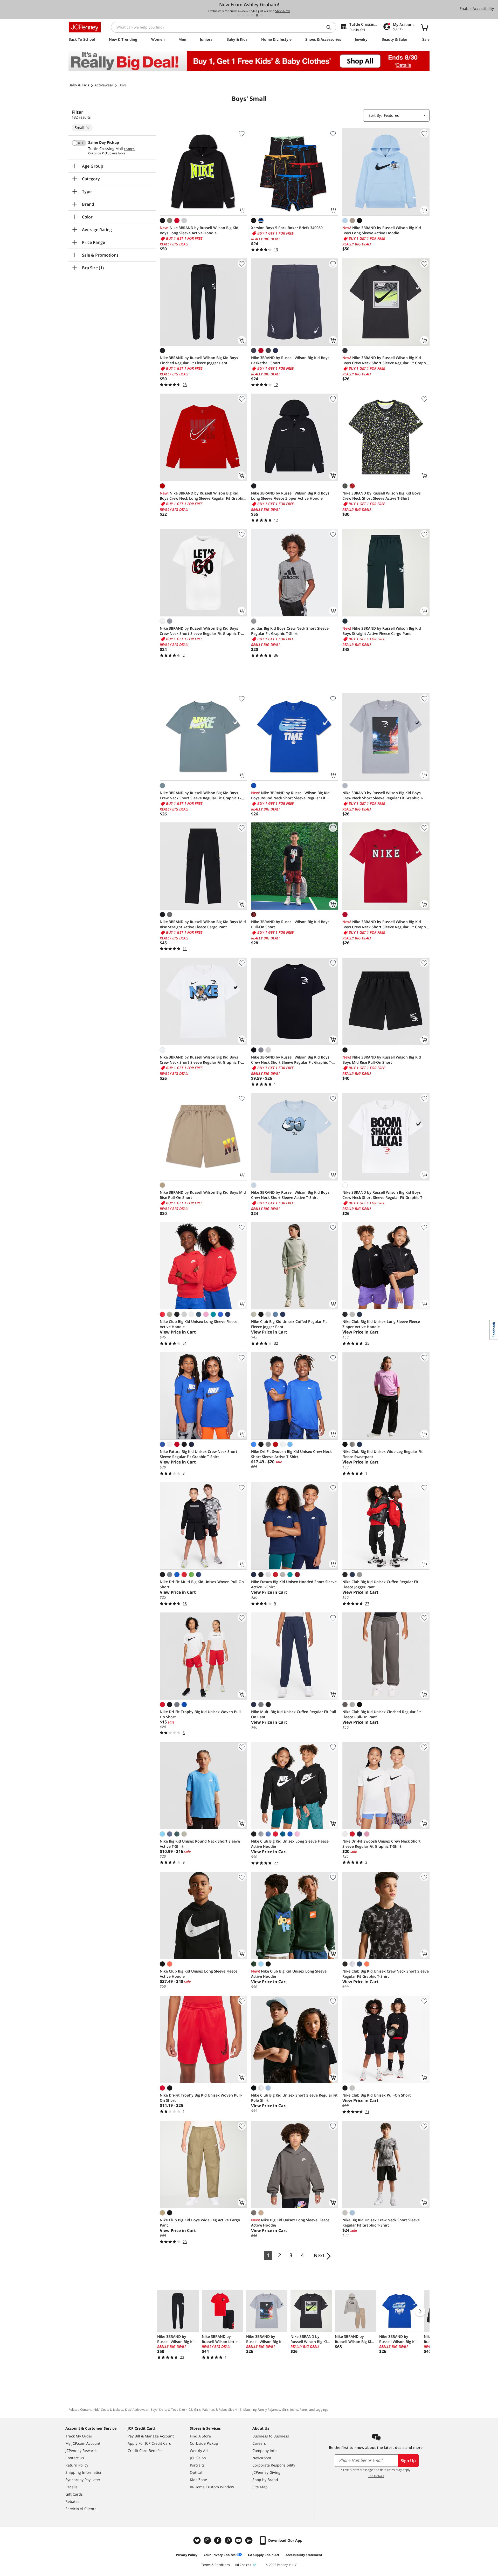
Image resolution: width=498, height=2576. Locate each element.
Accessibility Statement (304, 2555)
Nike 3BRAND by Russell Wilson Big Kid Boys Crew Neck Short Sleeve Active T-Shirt (382, 496)
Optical (196, 2472)
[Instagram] (208, 2540)
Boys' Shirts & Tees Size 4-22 (171, 2410)
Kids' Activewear (137, 2410)
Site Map (260, 2487)
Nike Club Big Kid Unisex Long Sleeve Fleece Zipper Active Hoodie (381, 1324)
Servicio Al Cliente (81, 2509)
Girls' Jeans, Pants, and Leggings (305, 2410)
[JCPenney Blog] (250, 2540)
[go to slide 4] (252, 15)
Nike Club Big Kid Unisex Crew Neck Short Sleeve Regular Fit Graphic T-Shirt (386, 1974)
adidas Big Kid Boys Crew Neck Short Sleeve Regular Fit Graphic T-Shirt (290, 631)
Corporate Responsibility (274, 2465)
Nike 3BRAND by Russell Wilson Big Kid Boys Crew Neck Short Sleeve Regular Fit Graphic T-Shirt (386, 360)
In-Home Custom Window (212, 2487)
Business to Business (271, 2436)
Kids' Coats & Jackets (108, 2410)
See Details (376, 2476)
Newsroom (262, 2458)
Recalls (71, 2487)
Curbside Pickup (204, 2443)
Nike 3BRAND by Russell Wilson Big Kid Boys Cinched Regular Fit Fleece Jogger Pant (199, 360)
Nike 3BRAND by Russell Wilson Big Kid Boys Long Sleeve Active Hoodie (199, 230)
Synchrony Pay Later (83, 2480)
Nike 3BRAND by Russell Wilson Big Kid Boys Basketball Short (290, 360)
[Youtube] (239, 2540)
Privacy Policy (187, 2555)
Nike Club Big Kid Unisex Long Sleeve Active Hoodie (289, 1974)
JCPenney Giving (266, 2472)
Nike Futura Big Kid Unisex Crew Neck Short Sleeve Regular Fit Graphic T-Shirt (199, 1454)
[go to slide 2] (243, 15)
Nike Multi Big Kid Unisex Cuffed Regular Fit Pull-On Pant (294, 1714)
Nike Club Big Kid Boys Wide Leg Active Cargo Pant (200, 2223)
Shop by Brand (265, 2480)
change (129, 149)
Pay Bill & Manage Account (151, 2436)
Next (319, 2255)
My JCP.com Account (83, 2443)
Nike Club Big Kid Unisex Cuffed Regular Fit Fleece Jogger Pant (289, 1324)
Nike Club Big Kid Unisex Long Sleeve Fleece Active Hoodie (199, 1324)
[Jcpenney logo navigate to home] (85, 27)
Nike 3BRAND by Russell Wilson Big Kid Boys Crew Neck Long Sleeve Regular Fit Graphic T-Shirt (202, 496)
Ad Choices (243, 2565)
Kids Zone (198, 2480)
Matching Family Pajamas (262, 2410)
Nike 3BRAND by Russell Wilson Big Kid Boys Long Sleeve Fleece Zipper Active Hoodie (290, 496)
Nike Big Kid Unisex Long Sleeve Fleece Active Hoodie (290, 2223)
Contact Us (75, 2458)
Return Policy (77, 2465)
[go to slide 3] (248, 15)
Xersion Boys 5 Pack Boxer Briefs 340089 (287, 228)
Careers (259, 2443)
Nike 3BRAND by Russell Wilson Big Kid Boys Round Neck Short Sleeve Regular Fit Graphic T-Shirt (290, 795)
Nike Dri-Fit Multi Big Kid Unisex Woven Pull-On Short (202, 1584)
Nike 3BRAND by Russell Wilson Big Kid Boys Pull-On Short (290, 924)
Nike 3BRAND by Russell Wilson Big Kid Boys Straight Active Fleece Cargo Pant (382, 631)
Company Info (264, 2451)
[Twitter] (198, 2540)
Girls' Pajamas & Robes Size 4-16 (218, 2410)
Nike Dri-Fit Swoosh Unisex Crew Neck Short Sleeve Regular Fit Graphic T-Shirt (382, 1844)
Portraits (197, 2465)
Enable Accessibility (477, 8)
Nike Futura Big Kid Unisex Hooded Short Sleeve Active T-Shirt (294, 1584)
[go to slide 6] (262, 15)
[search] (331, 27)
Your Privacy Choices (220, 2555)
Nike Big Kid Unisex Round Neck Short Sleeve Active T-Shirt (200, 1844)
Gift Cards (74, 2494)
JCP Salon (198, 2458)
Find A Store (200, 2436)
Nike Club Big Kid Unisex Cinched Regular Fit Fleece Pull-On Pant (382, 1714)
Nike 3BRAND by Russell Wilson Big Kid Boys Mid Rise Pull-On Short (382, 1060)
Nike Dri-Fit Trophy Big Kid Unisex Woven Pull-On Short (201, 1714)
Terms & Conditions (216, 2565)
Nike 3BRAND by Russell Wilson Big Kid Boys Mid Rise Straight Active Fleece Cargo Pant (203, 924)
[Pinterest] (229, 2540)
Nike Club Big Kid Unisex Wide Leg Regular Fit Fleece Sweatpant (383, 1454)
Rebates (72, 2501)
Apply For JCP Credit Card (150, 2443)
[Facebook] (218, 2540)
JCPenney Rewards (81, 2451)
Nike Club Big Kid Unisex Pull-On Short (377, 2095)
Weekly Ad (199, 2451)
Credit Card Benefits (145, 2451)
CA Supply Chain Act (264, 2555)
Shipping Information (84, 2472)
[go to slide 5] (257, 15)
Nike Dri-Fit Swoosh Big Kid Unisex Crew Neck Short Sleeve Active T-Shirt (291, 1454)
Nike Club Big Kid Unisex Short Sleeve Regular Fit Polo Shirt (294, 2098)
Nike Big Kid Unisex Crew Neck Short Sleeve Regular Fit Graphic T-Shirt (381, 2223)
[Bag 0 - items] (424, 27)
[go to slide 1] (238, 15)
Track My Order (79, 2436)
